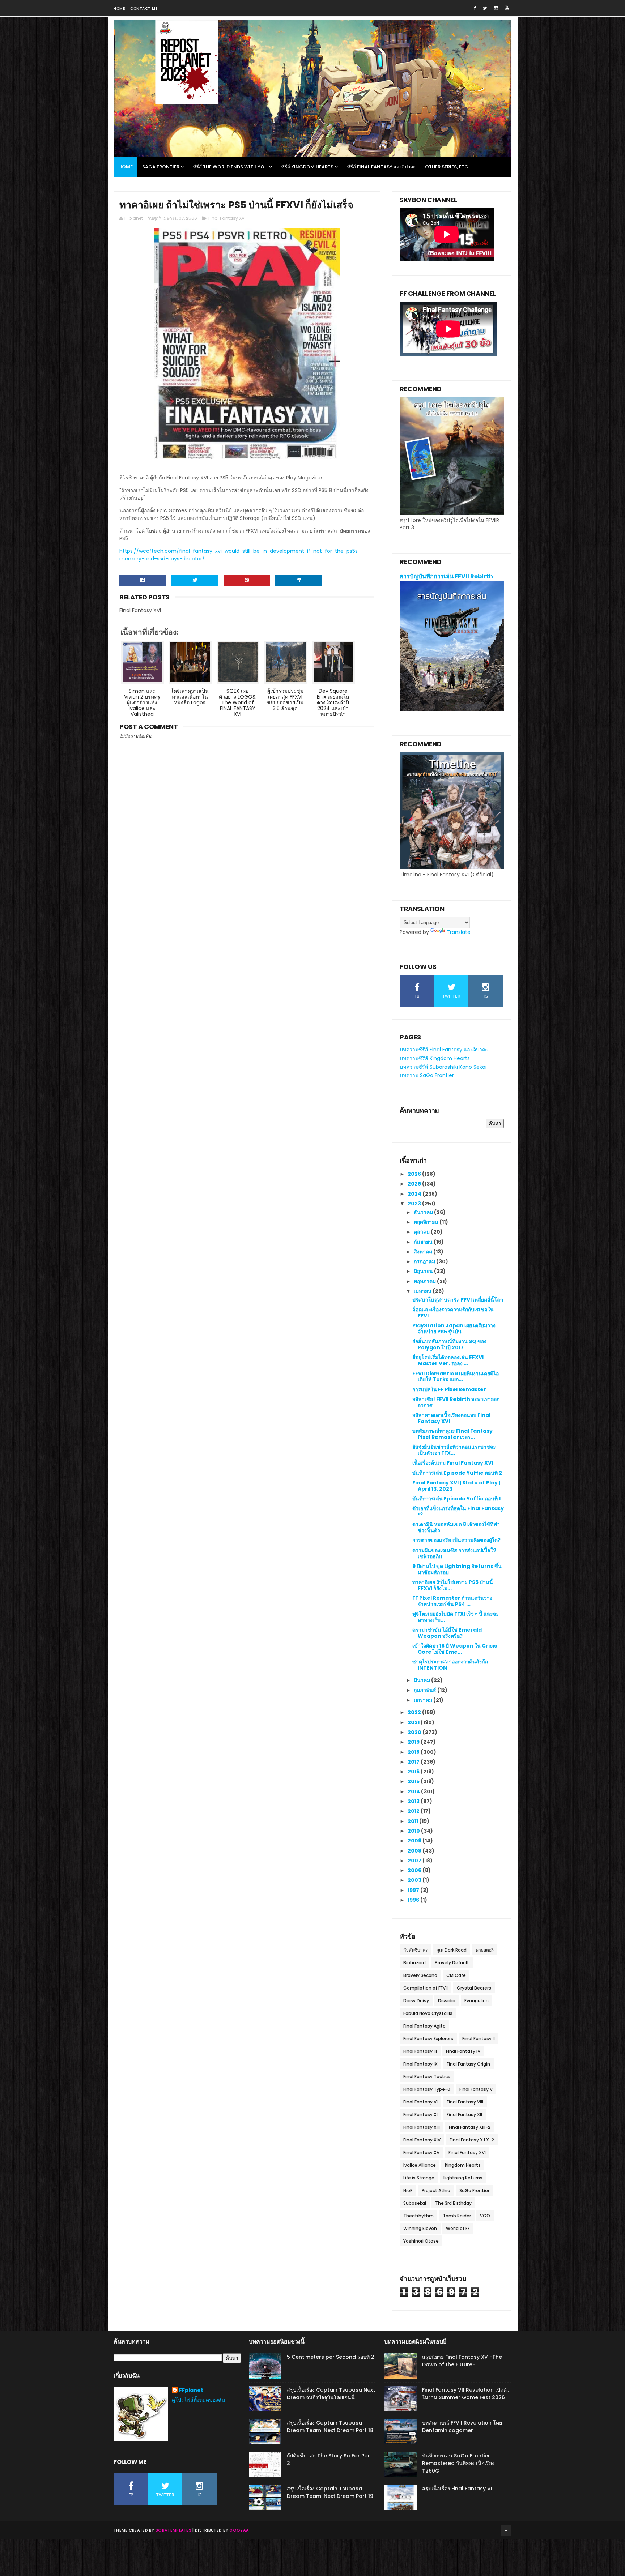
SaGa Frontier (474, 2190)
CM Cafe (456, 1975)
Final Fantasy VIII (465, 2102)
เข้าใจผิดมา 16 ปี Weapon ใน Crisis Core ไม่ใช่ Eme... (455, 1649)
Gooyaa (239, 2530)
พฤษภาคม (425, 1281)
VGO (485, 2216)
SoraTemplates (173, 2530)
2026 (415, 1174)
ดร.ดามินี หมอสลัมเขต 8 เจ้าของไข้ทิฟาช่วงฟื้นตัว (456, 1527)
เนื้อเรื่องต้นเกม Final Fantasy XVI (453, 1463)
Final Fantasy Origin (468, 2064)
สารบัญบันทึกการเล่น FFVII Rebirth (446, 576)
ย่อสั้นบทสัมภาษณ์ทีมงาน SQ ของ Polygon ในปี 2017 (449, 1344)
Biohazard (414, 1963)
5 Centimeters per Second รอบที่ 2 (331, 2357)
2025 (415, 1184)
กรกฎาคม (425, 1261)
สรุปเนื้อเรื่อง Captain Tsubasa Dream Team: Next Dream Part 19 (330, 2492)
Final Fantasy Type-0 (427, 2089)
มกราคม (424, 1700)
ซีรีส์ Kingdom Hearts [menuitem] (307, 167)
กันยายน (424, 1242)
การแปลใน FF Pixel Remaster (449, 1389)
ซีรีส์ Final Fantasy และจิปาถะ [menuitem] (381, 167)
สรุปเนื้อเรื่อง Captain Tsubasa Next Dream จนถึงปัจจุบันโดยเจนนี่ (331, 2394)
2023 (415, 1204)
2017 (414, 1762)
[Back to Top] (506, 2530)
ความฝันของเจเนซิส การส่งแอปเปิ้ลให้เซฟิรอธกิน (454, 1553)
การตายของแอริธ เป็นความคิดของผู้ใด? (456, 1540)
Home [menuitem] (126, 167)
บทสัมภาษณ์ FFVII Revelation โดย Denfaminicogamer (462, 2427)
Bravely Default (452, 1963)
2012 (414, 1811)
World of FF (458, 2228)
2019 (414, 1742)
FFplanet (191, 2390)
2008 (415, 1851)
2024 (415, 1194)
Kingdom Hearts (463, 2165)
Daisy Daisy (416, 2001)
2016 (414, 1772)
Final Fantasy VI (420, 2102)
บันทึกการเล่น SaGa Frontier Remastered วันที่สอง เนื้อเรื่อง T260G (458, 2463)
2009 (415, 1841)
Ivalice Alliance (420, 2165)
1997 (414, 1890)
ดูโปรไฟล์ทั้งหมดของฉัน (199, 2400)
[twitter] (485, 8)
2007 (415, 1861)
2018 (414, 1752)
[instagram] (496, 8)
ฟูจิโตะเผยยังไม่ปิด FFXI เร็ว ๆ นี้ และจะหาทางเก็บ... (456, 1617)
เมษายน (423, 1291)
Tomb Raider (457, 2216)
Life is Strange (419, 2178)
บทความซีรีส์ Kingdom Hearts (435, 1058)
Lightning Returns (463, 2178)
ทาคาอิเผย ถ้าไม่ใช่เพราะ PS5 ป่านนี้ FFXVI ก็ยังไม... (453, 1585)
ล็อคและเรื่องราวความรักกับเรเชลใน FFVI (453, 1313)
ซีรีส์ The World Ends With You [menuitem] (230, 167)
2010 (414, 1831)
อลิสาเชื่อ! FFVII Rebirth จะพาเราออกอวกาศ (456, 1402)
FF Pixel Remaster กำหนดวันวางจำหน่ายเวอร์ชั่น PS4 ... (452, 1601)
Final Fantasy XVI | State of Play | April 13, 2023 (456, 1486)
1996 (414, 1900)
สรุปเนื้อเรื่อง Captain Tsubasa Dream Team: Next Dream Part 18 (330, 2427)
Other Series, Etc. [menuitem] (447, 167)
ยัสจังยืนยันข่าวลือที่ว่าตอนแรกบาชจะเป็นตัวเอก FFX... (454, 1450)
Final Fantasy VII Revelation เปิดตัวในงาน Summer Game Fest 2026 (466, 2394)
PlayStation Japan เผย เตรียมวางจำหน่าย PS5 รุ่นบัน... (454, 1328)
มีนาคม (422, 1680)
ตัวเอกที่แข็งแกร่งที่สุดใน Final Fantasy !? (458, 1511)
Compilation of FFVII (426, 1988)
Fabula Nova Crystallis (428, 2013)
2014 (414, 1791)
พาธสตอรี (485, 1950)
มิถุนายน (424, 1271)
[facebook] (475, 8)
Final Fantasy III (420, 2051)
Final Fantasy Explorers (428, 2039)
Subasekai (415, 2203)
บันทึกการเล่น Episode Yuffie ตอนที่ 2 (457, 1473)
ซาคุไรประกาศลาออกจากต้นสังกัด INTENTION (450, 1665)
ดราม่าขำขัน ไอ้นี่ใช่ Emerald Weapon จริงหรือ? (447, 1633)
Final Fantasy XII (464, 2114)
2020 (415, 1732)
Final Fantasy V (476, 2089)
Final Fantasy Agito (424, 2026)
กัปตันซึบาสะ (415, 1950)
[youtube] (507, 8)
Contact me (144, 8)
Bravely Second (420, 1975)
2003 (415, 1880)
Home (119, 8)
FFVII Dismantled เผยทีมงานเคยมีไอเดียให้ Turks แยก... (456, 1377)
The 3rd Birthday (453, 2203)
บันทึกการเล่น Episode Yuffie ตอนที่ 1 (456, 1499)
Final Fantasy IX (420, 2064)
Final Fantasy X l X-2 (472, 2140)
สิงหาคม (424, 1252)
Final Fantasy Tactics (427, 2077)
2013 (414, 1801)
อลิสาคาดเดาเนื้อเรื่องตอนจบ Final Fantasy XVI (451, 1418)
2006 (415, 1870)
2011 (413, 1821)
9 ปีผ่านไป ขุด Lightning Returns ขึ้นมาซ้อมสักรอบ (457, 1569)
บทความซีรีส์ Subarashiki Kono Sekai (443, 1067)
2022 (415, 1712)
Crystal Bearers (474, 1988)
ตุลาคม (422, 1232)
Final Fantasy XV (421, 2152)
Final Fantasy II (479, 2039)
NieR (408, 2190)
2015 (414, 1781)
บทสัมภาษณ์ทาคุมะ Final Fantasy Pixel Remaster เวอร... (452, 1434)
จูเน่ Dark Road (452, 1950)
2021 (414, 1722)
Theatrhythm (418, 2216)
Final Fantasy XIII (422, 2127)
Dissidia (447, 2001)
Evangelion (477, 2001)
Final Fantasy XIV (422, 2140)
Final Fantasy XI (420, 2114)
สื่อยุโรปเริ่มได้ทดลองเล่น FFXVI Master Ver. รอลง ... (448, 1360)
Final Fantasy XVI (227, 218)
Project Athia (436, 2190)
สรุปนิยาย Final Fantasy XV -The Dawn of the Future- (462, 2361)
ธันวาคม (424, 1212)
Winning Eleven (420, 2228)
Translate (459, 932)
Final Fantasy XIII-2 (470, 2127)
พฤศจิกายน (427, 1222)
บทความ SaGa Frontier (427, 1075)
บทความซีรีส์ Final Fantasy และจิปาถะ (444, 1050)
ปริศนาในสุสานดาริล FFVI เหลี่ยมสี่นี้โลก (458, 1300)
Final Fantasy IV (463, 2051)
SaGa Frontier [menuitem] (161, 167)
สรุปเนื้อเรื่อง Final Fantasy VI (457, 2489)
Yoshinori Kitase (421, 2241)
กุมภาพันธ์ (426, 1690)
